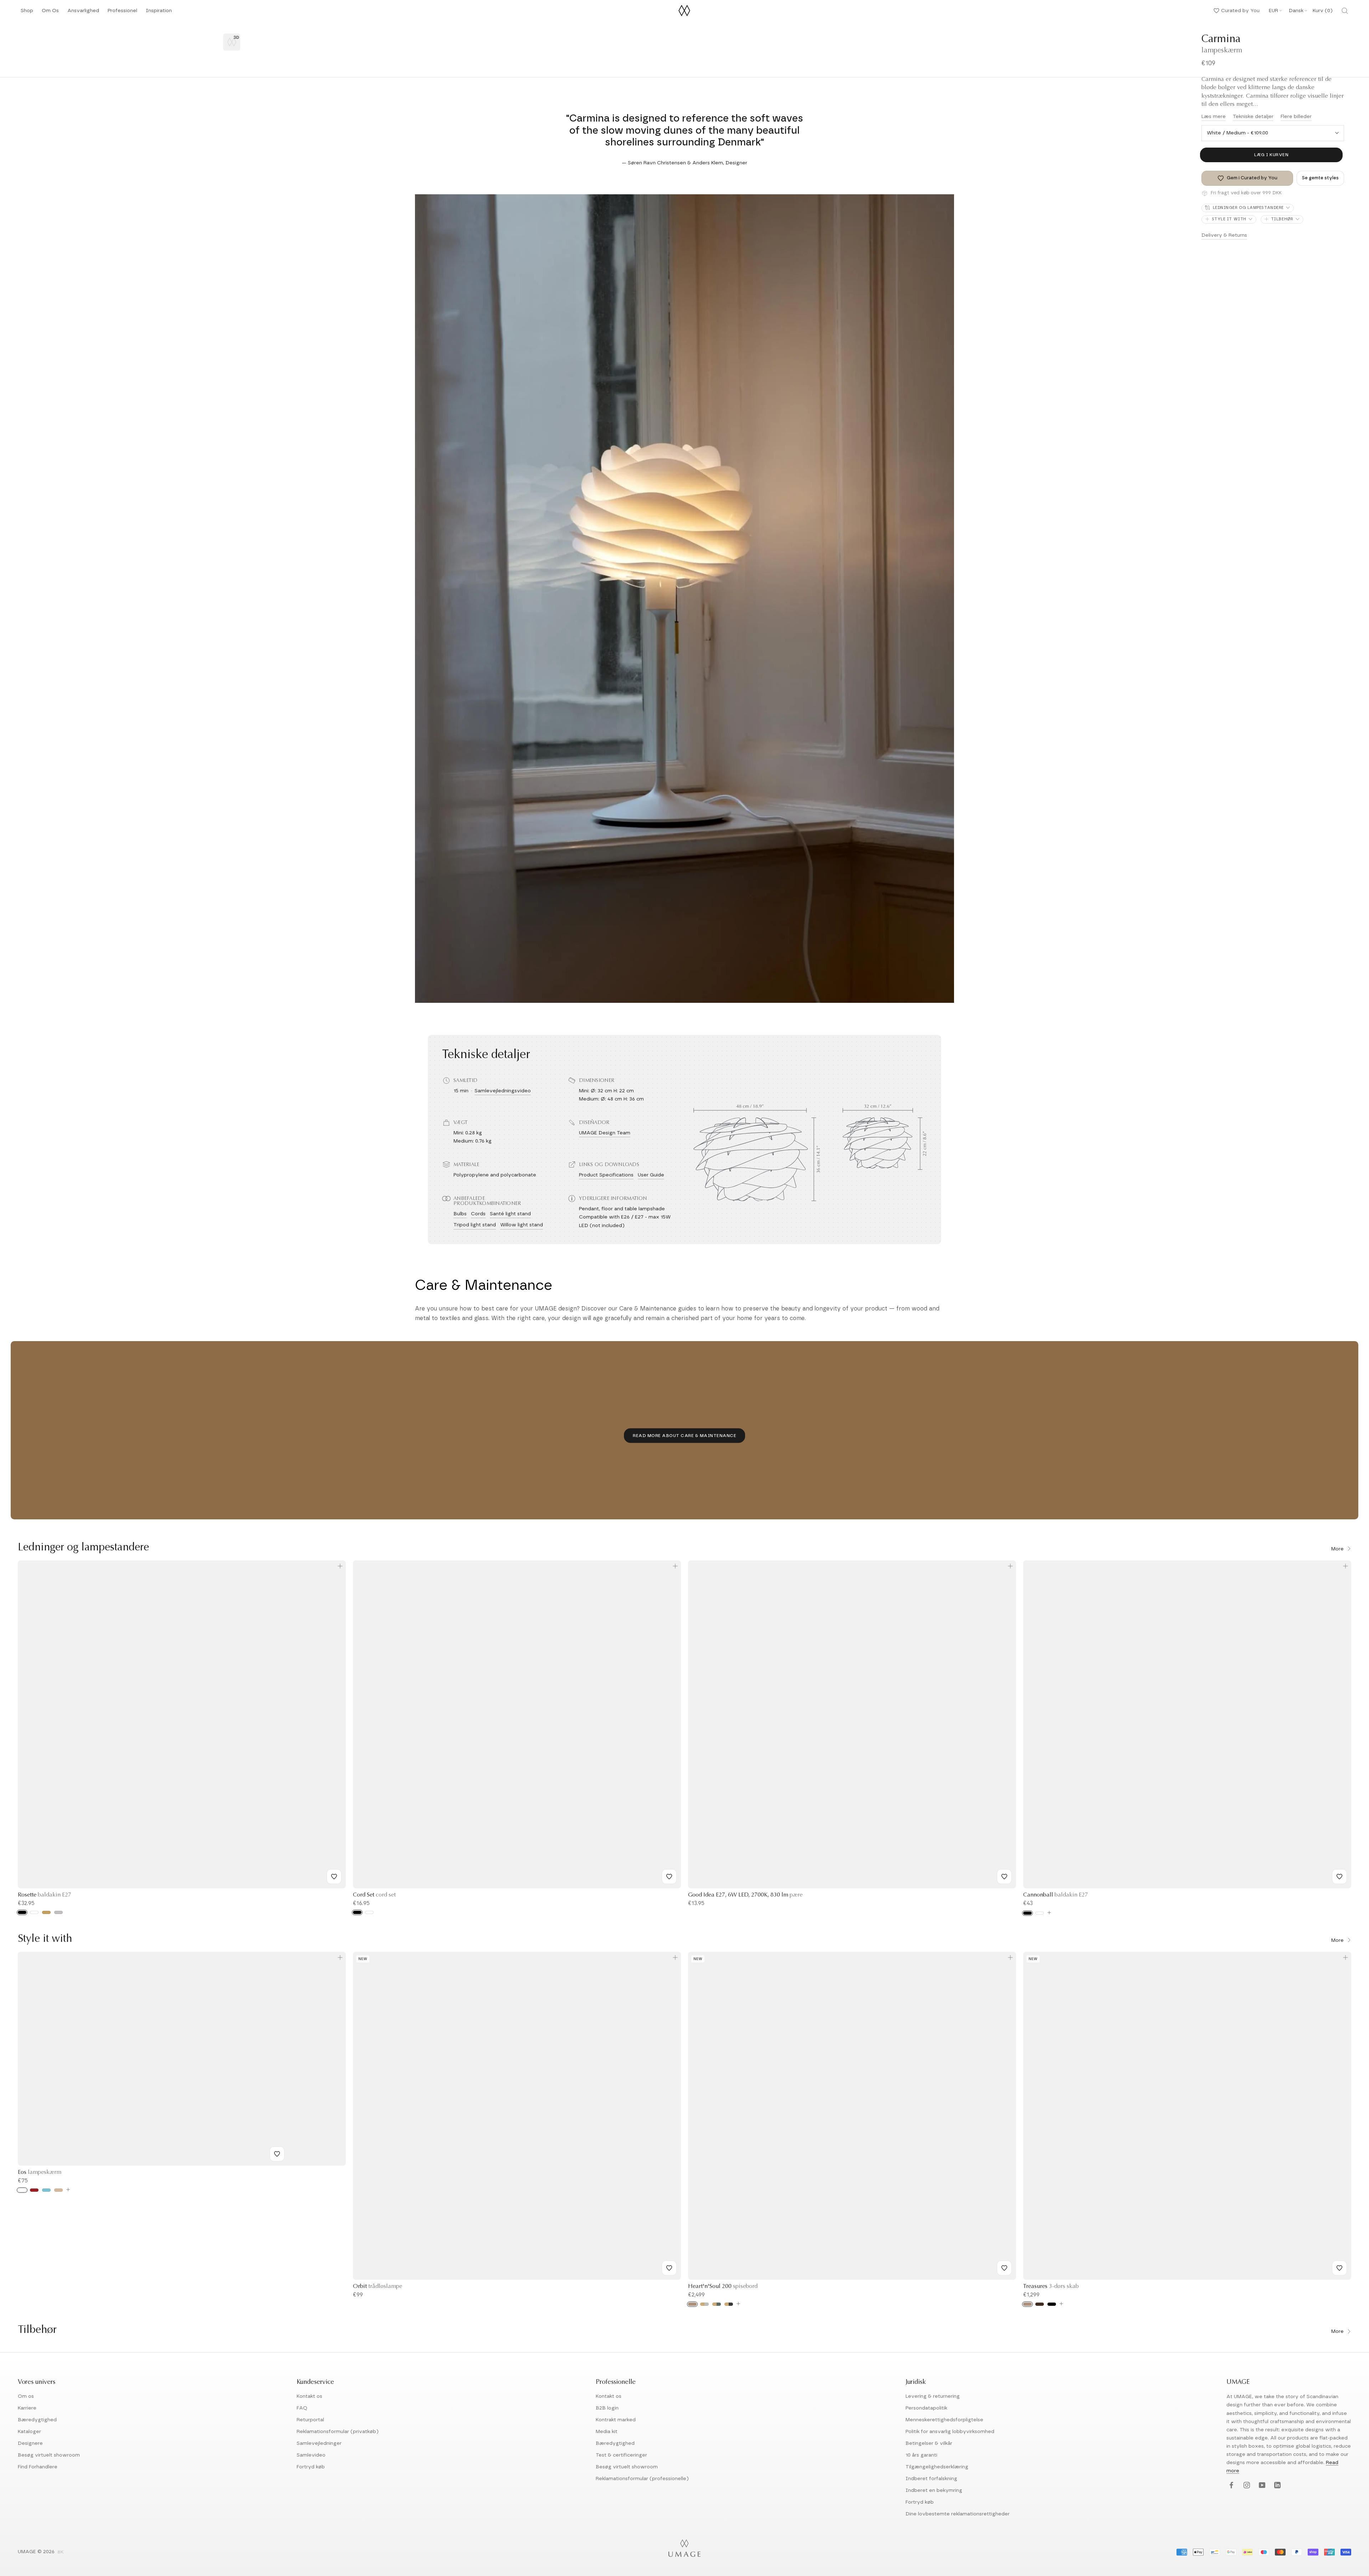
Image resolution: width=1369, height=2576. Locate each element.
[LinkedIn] (1276, 2486)
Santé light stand (510, 1214)
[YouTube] (1261, 2486)
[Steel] (58, 1912)
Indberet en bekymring (934, 2490)
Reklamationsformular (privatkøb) (338, 2432)
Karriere (27, 2408)
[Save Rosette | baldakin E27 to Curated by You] (334, 1877)
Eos (40, 2172)
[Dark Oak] (1040, 2304)
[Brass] (46, 1912)
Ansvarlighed (83, 13)
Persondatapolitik (926, 2408)
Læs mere (1214, 117)
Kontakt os (309, 2396)
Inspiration (159, 13)
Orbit (378, 2287)
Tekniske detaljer (1253, 117)
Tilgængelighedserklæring (937, 2467)
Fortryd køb (311, 2467)
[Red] (34, 2190)
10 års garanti (921, 2455)
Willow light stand (522, 1225)
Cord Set (374, 1895)
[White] (34, 1912)
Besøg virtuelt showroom (49, 2455)
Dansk (1296, 11)
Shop (27, 13)
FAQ (302, 2408)
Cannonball (1056, 1895)
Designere (30, 2443)
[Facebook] (1230, 2486)
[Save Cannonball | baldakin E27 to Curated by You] (1339, 1877)
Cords (478, 1214)
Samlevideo (311, 2455)
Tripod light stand (475, 1225)
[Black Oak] (1052, 2304)
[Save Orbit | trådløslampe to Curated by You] (669, 2268)
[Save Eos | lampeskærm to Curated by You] (277, 2154)
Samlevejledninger (319, 2443)
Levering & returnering (933, 2396)
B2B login (607, 2408)
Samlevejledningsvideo (503, 1091)
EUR (1273, 11)
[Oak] (692, 2304)
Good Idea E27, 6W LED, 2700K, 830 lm (745, 1895)
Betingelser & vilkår (929, 2443)
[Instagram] (1246, 2486)
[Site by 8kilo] (61, 2552)
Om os (26, 2396)
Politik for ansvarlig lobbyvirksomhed (950, 2432)
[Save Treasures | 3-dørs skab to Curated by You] (1339, 2268)
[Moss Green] (717, 2304)
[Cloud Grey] (704, 2304)
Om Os (50, 13)
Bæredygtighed (37, 2420)
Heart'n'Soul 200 (723, 2287)
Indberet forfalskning (931, 2479)
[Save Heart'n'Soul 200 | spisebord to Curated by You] (1004, 2268)
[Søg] (1345, 11)
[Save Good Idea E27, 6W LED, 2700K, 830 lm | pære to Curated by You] (1004, 1877)
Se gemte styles (1320, 178)
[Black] (22, 1912)
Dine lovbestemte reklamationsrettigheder (958, 2514)
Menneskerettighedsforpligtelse (944, 2420)
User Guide (651, 1175)
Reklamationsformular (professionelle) (642, 2479)
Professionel (122, 13)
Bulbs (460, 1214)
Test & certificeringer (621, 2455)
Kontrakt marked (616, 2420)
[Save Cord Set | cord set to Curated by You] (669, 1877)
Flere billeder (1296, 117)
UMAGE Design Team (605, 1133)
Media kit (607, 2432)
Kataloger (29, 2432)
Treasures (1051, 2287)
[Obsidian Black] (729, 2304)
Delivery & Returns (1224, 235)
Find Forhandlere (38, 2467)
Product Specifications (606, 1175)
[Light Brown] (58, 2190)
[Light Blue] (46, 2190)
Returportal (310, 2420)
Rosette (45, 1895)
